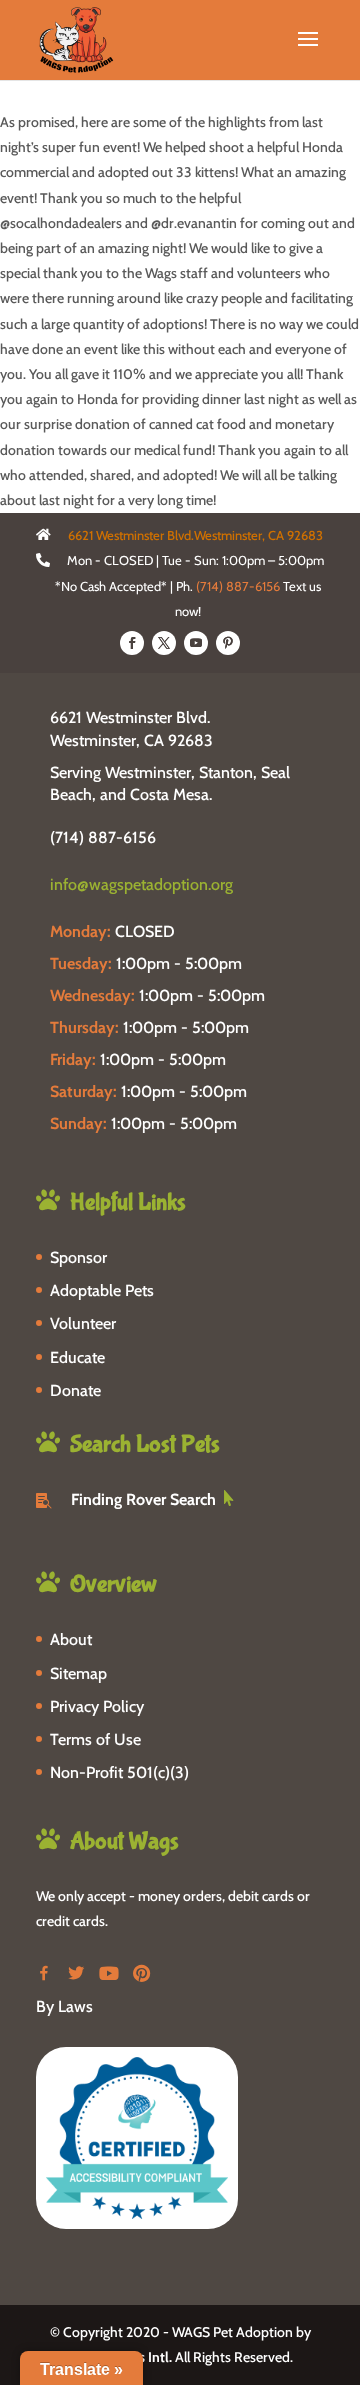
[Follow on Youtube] (196, 643)
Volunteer (83, 1323)
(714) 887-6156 (238, 586)
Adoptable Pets (102, 1290)
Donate (75, 1390)
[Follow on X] (164, 643)
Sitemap (78, 1673)
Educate (77, 1357)
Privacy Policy (97, 1706)
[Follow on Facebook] (132, 643)
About (71, 1639)
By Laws (64, 2006)
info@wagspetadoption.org (141, 884)
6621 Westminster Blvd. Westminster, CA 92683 (131, 728)
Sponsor (78, 1257)
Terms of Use (95, 1739)
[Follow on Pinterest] (228, 643)
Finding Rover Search (143, 1499)
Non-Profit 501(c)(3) (119, 1772)
